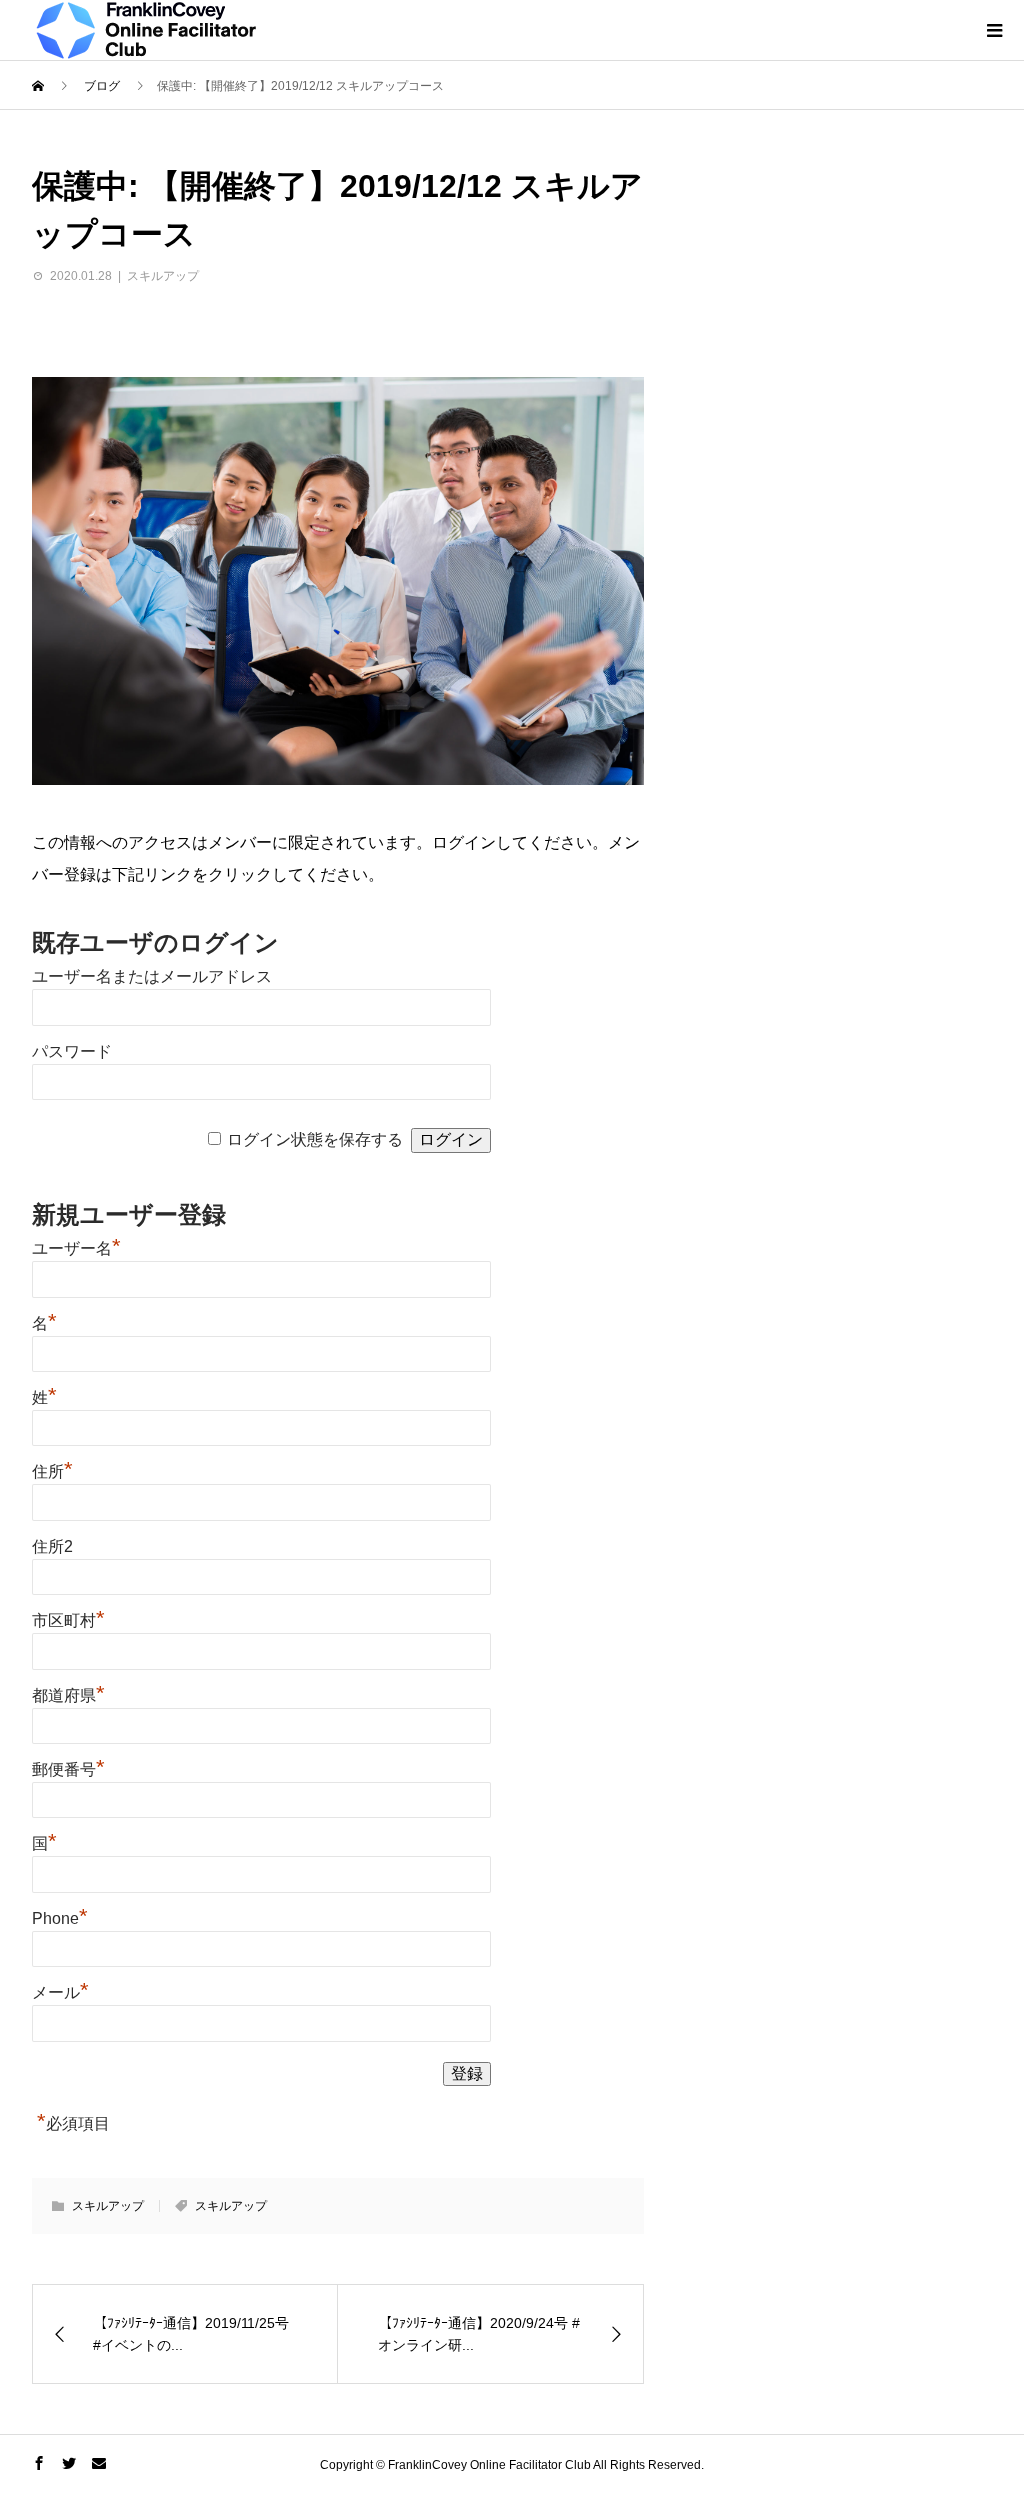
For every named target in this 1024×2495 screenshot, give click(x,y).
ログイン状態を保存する (315, 1139)
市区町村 (68, 1620)
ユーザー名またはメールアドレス (152, 976)
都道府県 (68, 1695)
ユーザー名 (76, 1248)
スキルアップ (163, 276)
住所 (52, 1471)
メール (60, 1992)
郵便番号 (68, 1769)
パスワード (72, 1051)
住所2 (52, 1546)
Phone (60, 1918)
